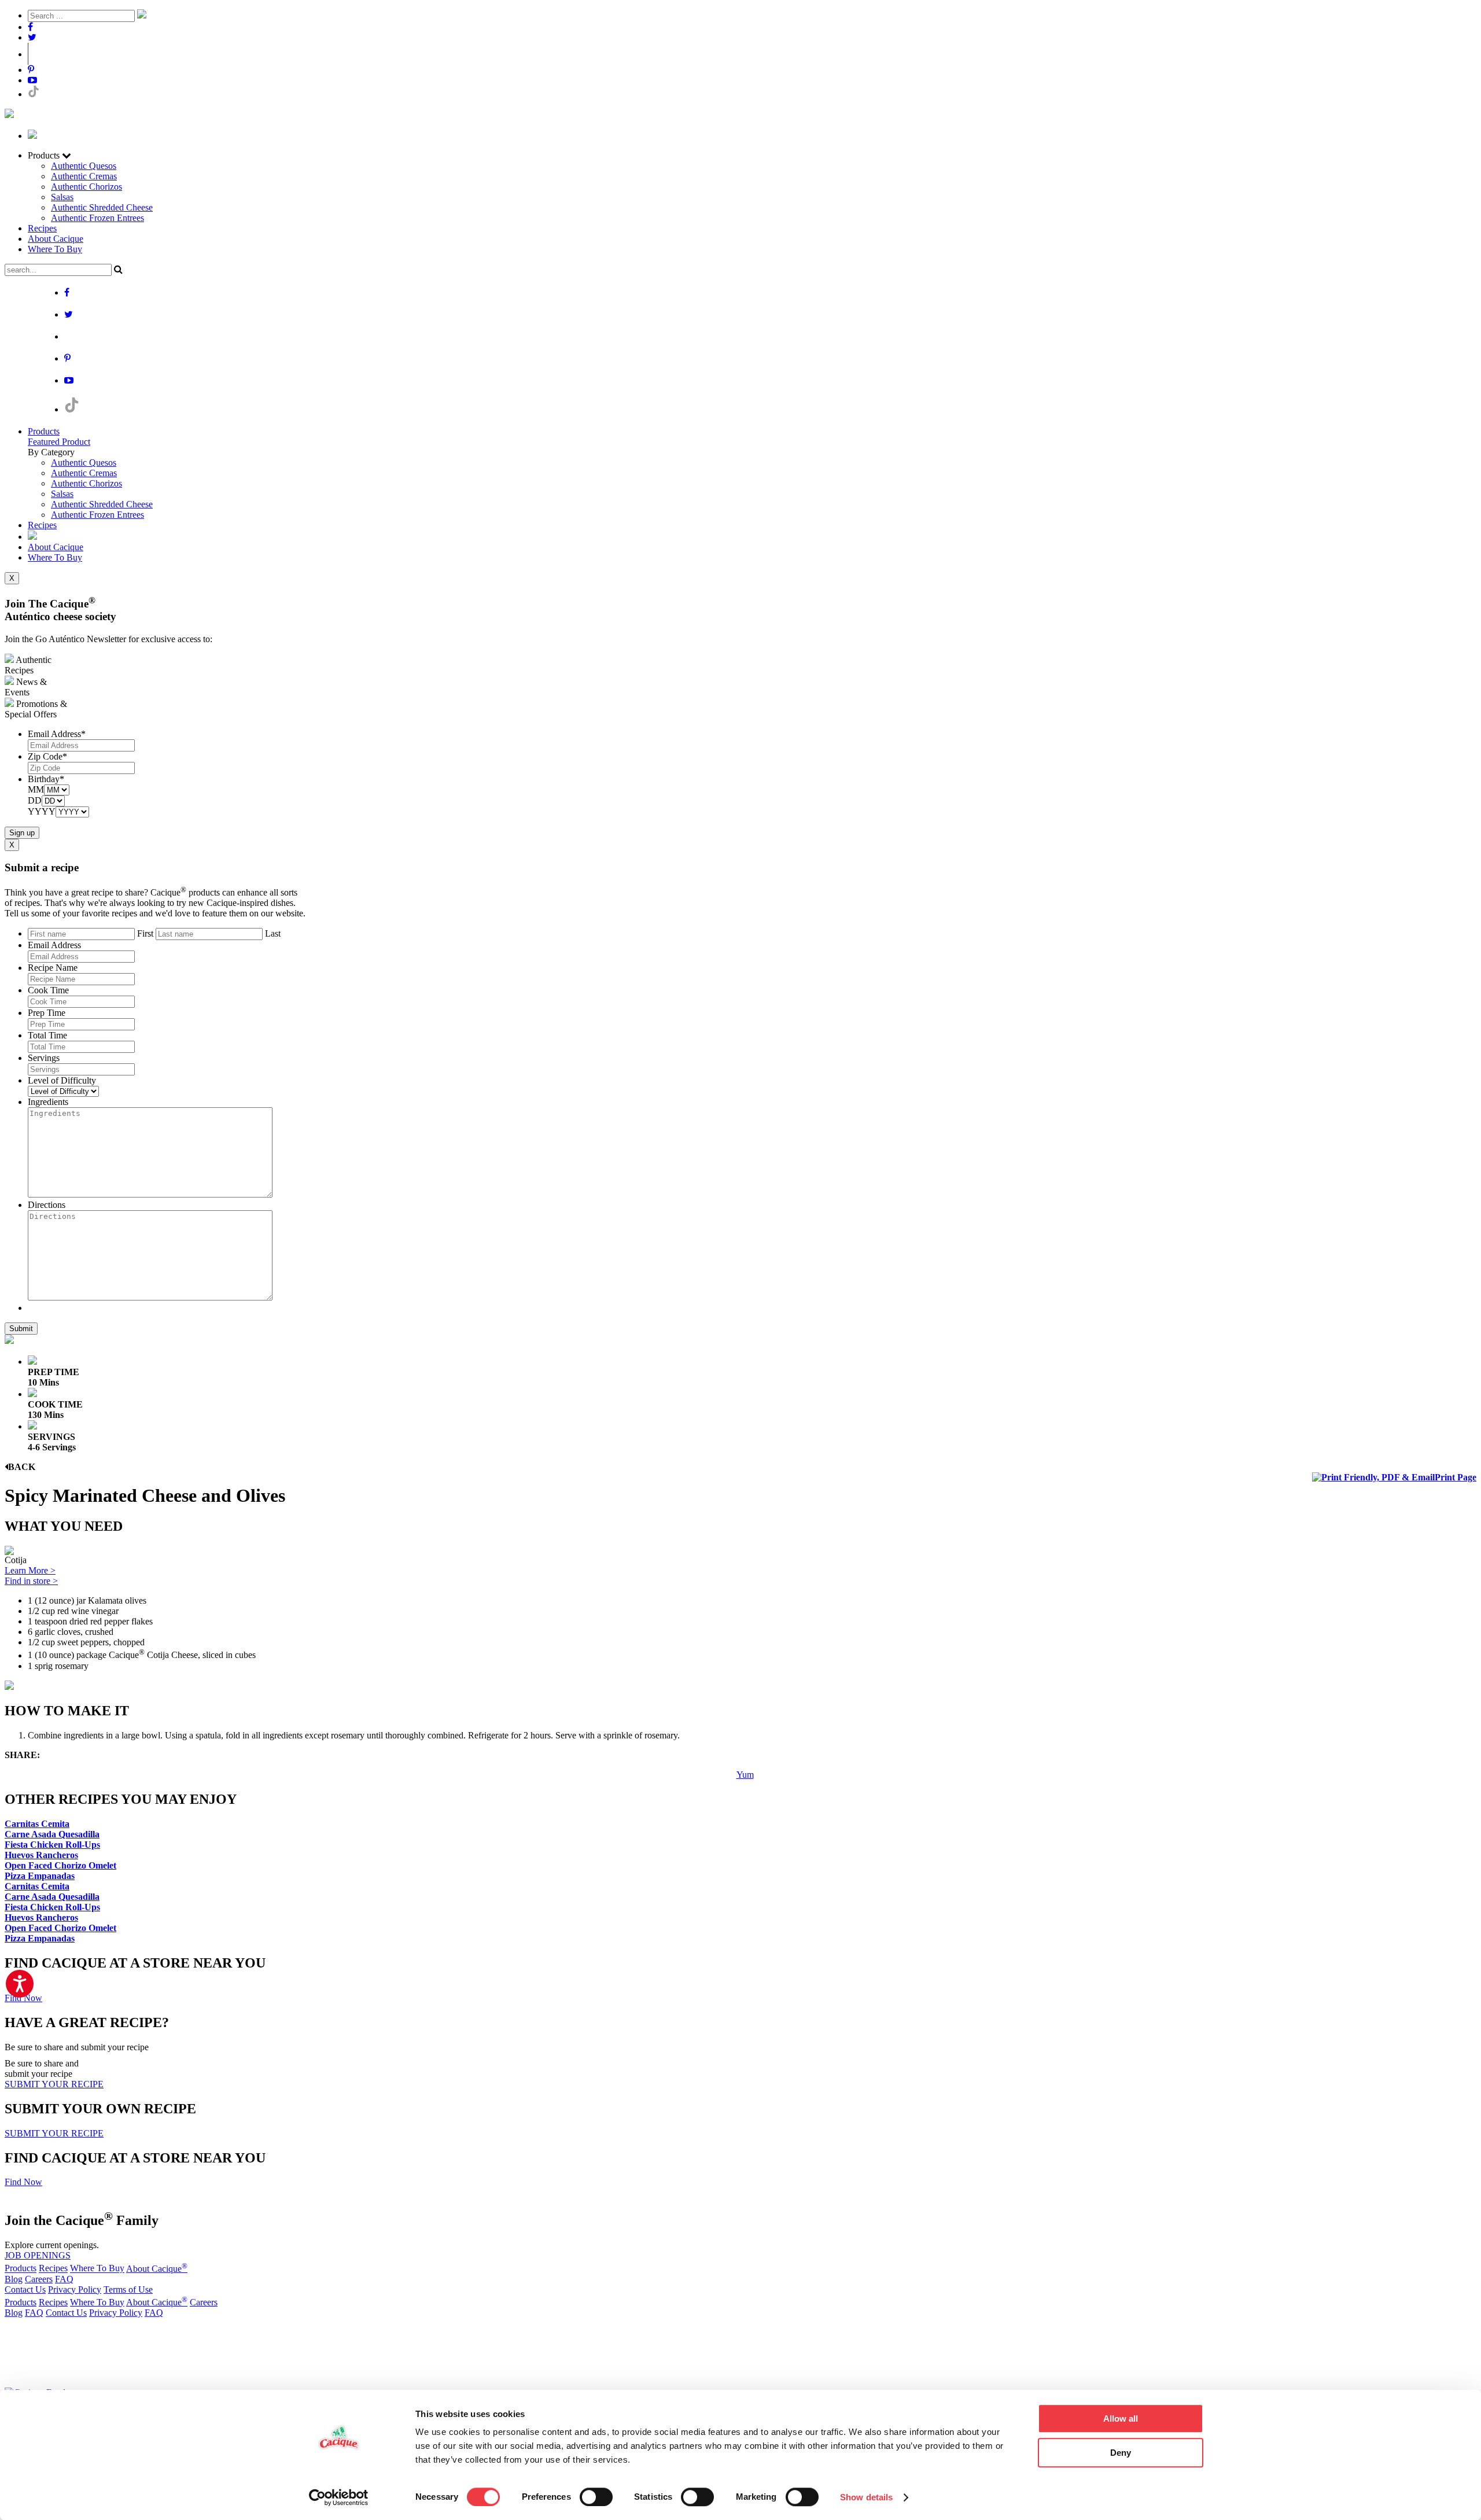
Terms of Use (128, 2289)
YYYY (42, 811)
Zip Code (47, 756)
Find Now (23, 1998)
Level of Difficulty (62, 1080)
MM (36, 789)
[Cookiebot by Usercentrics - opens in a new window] (339, 2497)
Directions (47, 1205)
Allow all (1121, 2418)
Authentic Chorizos (86, 187)
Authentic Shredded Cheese (102, 207)
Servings (44, 1058)
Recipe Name (53, 968)
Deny (1121, 2453)
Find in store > (31, 1581)
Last (273, 933)
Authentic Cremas (84, 176)
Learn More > (30, 1570)
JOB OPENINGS (38, 2255)
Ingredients (48, 1102)
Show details (866, 2497)
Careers (39, 2279)
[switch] (596, 2497)
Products (44, 431)
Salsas (62, 197)
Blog (14, 2279)
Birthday (46, 779)
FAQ (64, 2279)
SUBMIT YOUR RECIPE (54, 2084)
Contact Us (25, 2289)
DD (35, 800)
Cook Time (48, 990)
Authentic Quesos (84, 166)
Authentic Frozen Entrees (97, 218)
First (145, 933)
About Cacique (56, 239)
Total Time (47, 1035)
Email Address (57, 734)
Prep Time (47, 1013)
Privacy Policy (75, 2289)
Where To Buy (55, 249)
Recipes (42, 228)
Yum (745, 1775)
